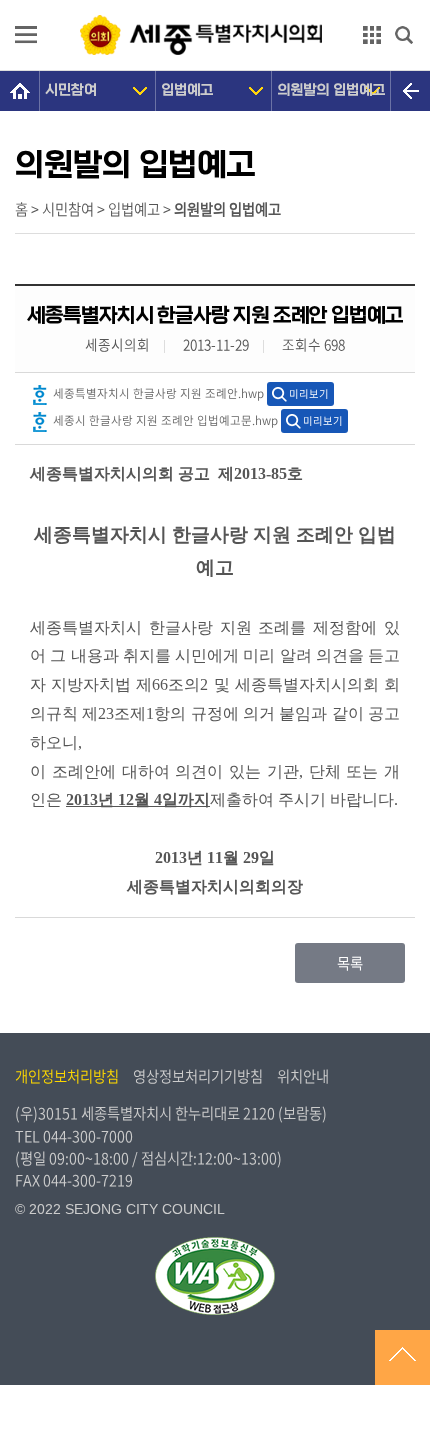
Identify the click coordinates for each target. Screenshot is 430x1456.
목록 (350, 963)
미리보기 (309, 393)
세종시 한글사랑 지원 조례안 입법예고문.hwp (164, 420)
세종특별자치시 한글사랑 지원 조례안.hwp (157, 393)
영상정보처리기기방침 (198, 1076)
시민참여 (71, 90)
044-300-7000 (88, 1136)
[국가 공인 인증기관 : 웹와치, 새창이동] (215, 1276)
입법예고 (187, 90)
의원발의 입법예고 (331, 90)
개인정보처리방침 (67, 1076)
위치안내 (303, 1076)
